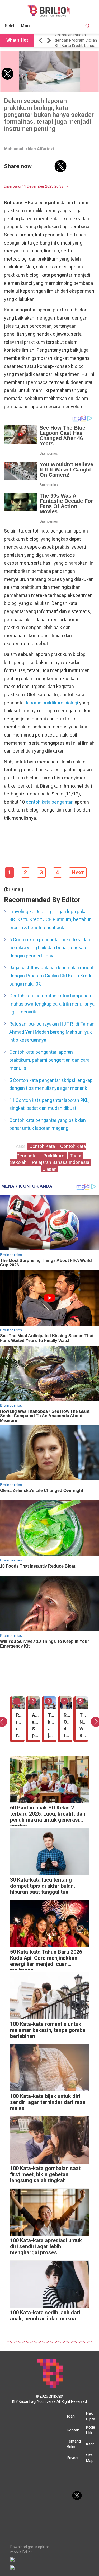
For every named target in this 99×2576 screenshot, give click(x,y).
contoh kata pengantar (49, 802)
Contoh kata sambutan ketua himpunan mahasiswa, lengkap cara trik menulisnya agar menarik (52, 1004)
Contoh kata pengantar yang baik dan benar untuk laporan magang (48, 1124)
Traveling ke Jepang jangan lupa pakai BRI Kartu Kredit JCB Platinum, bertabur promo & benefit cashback (50, 919)
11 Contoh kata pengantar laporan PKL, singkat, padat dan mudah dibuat (49, 1104)
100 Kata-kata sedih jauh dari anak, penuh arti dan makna (45, 2316)
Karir (90, 2444)
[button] (41, 40)
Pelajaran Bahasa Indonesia (61, 1162)
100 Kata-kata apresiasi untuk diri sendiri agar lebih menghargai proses (46, 2247)
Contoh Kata (43, 1146)
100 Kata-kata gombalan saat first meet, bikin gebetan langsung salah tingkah (45, 2174)
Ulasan (49, 1169)
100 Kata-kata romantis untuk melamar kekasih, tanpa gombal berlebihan (48, 2030)
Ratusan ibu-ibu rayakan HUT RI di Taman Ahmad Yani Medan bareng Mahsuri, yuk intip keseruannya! (76, 40)
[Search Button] (88, 27)
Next (78, 872)
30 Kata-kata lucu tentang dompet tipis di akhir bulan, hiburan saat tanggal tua (43, 1886)
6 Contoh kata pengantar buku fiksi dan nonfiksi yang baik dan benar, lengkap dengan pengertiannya (50, 948)
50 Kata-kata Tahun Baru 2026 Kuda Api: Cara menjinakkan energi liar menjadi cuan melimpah (46, 1959)
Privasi (72, 2458)
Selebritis (14, 26)
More (26, 26)
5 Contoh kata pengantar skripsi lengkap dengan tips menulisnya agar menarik (51, 1084)
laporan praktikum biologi (52, 703)
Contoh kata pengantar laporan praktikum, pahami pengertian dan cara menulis (49, 1060)
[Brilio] (49, 11)
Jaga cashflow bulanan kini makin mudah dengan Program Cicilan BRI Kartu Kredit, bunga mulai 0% (52, 976)
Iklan (71, 2416)
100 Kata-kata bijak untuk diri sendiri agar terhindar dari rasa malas (48, 2102)
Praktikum (54, 1156)
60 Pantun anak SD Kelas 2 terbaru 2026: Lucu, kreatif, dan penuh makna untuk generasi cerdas (48, 1815)
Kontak (73, 2430)
